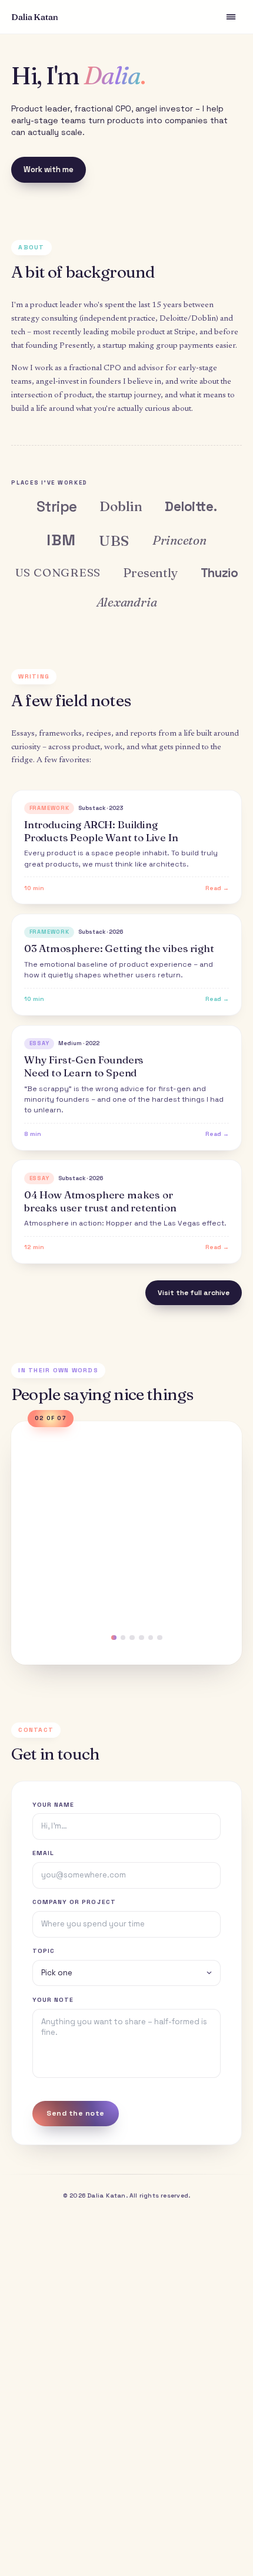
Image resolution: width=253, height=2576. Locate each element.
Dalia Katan (34, 17)
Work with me (49, 169)
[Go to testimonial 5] (142, 1638)
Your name (53, 1805)
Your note (53, 2000)
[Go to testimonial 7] (160, 1638)
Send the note (75, 2113)
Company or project (74, 1902)
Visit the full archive (194, 1293)
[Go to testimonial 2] (108, 1638)
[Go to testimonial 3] (123, 1638)
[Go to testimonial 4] (132, 1638)
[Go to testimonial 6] (151, 1638)
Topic (44, 1951)
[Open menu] (231, 17)
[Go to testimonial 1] (93, 1638)
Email (43, 1853)
